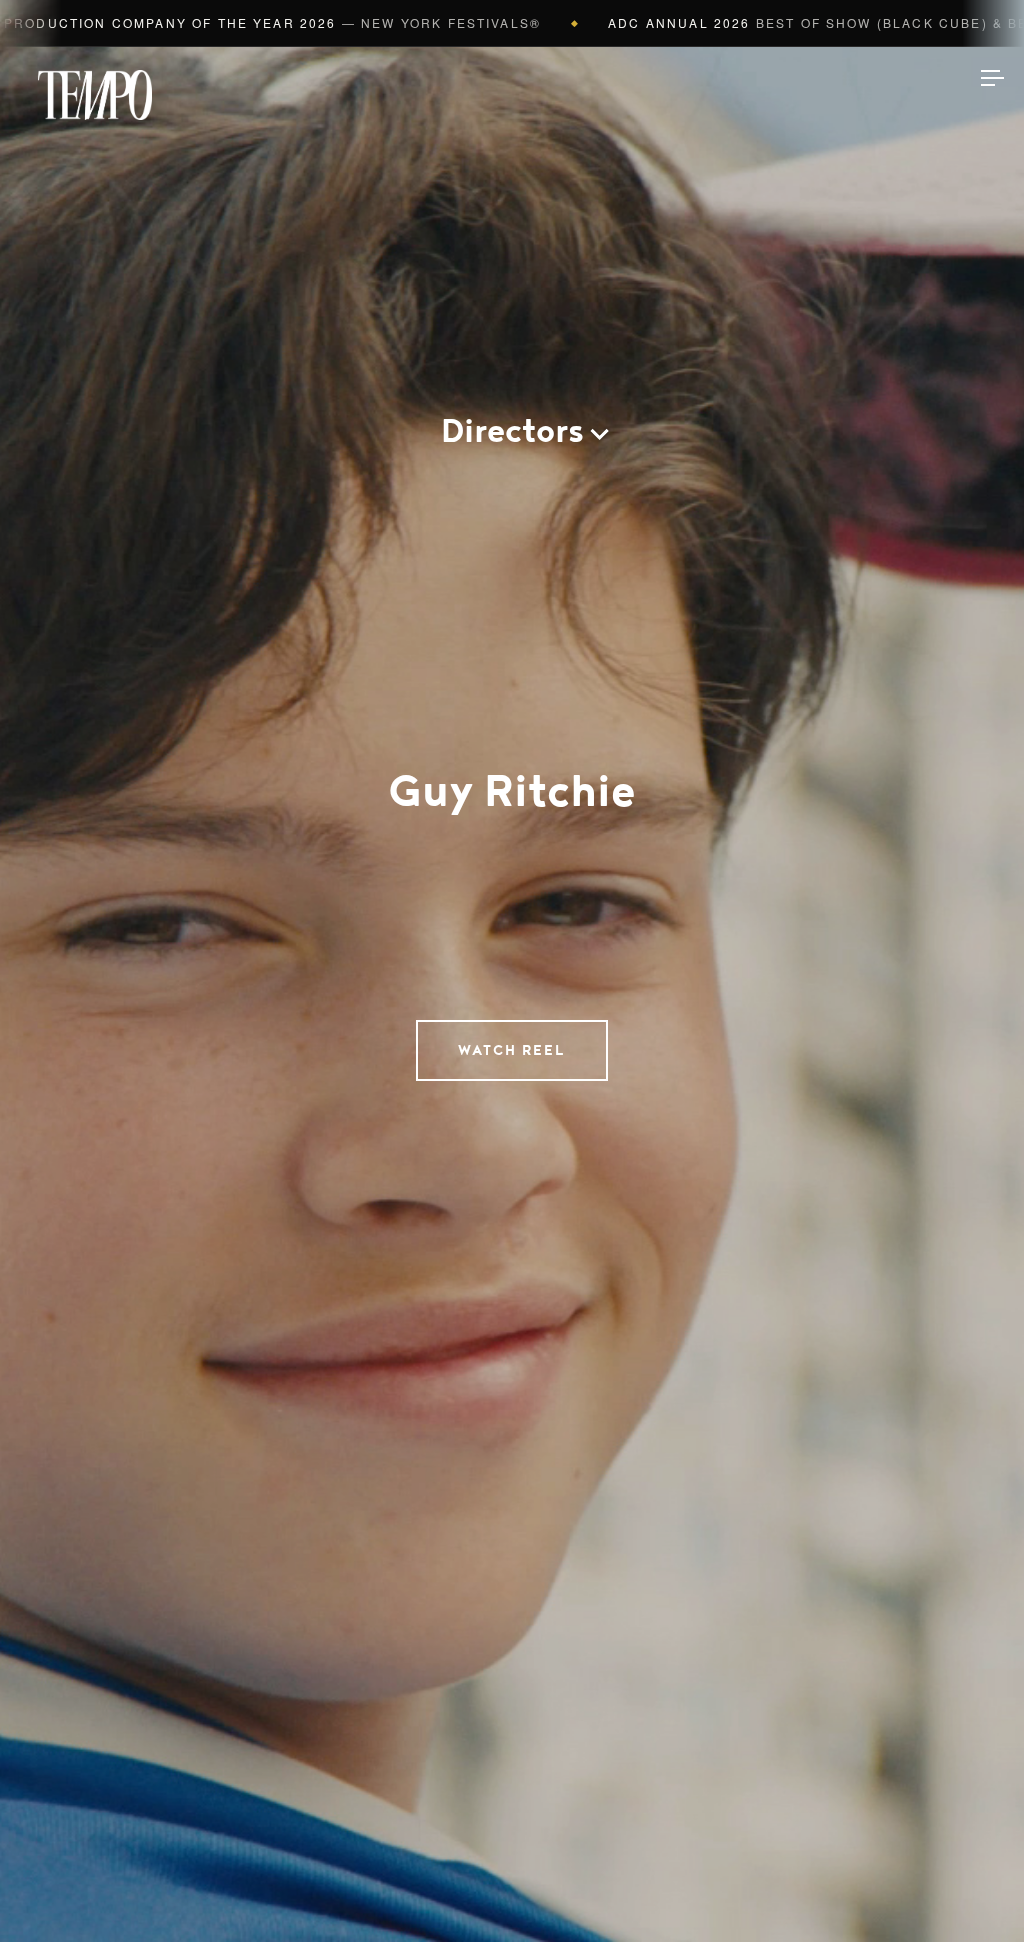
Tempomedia (95, 95)
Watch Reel (512, 1050)
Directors (512, 432)
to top (974, 1892)
